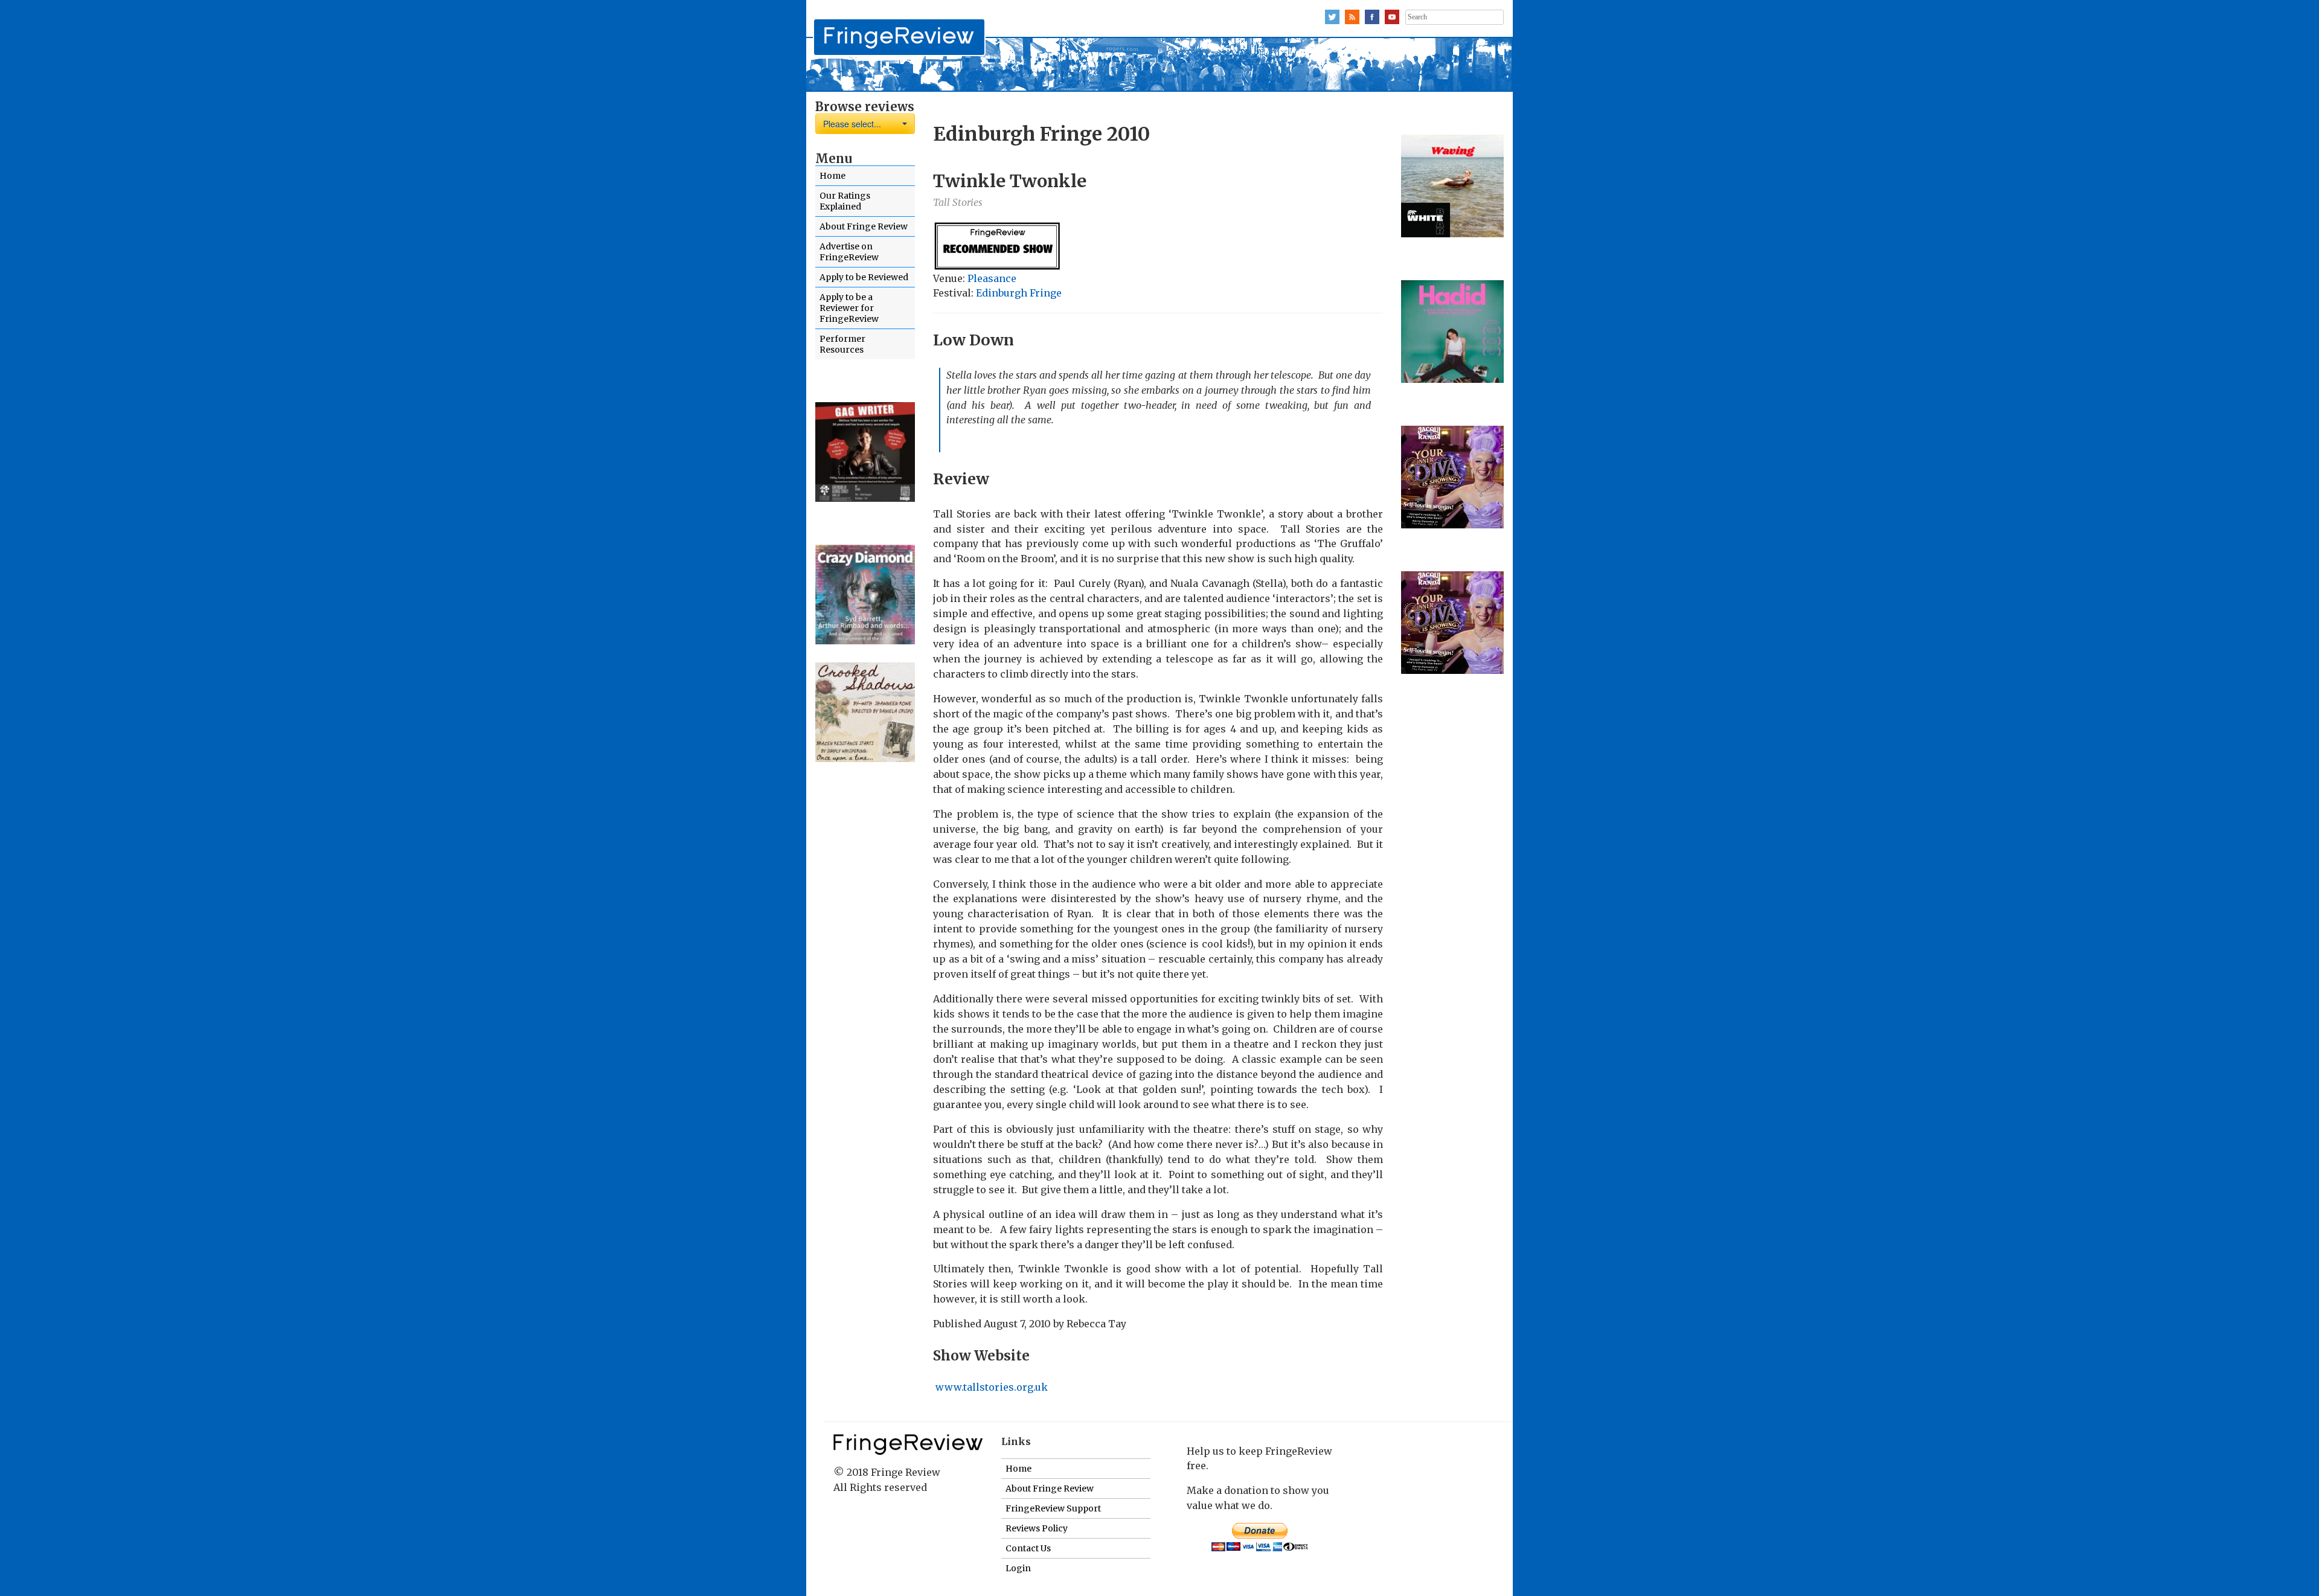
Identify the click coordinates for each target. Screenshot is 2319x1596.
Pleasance (992, 278)
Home (832, 176)
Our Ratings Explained (845, 201)
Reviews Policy (1037, 1528)
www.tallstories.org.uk (990, 1387)
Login (1018, 1568)
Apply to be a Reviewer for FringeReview (849, 308)
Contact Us (1028, 1548)
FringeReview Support (1053, 1508)
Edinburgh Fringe (1019, 293)
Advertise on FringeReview (849, 252)
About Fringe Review (864, 226)
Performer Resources (842, 344)
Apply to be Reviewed (864, 277)
